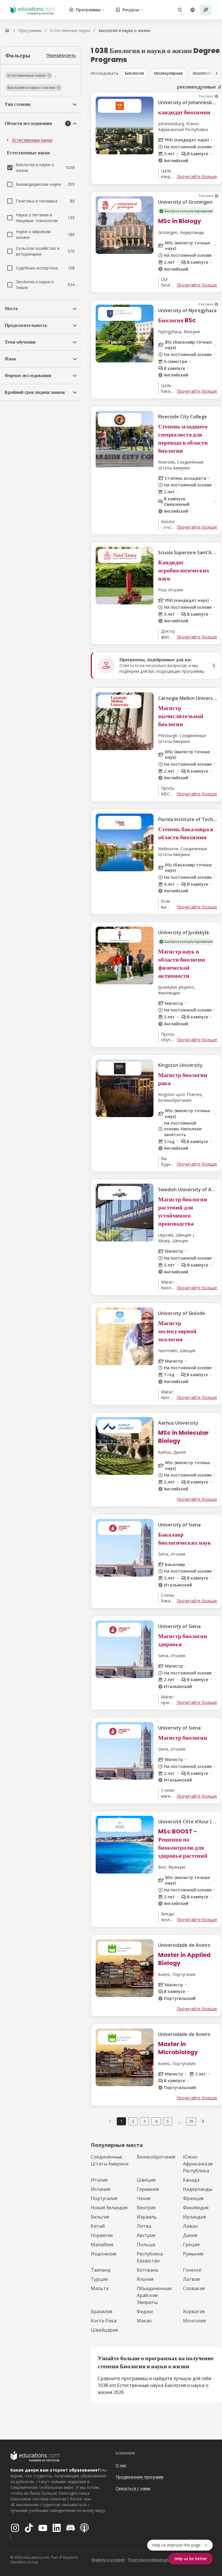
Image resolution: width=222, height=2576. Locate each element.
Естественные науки (32, 140)
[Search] (180, 10)
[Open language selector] (193, 10)
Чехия (144, 2198)
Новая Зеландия (109, 2208)
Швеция (146, 2180)
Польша (146, 2245)
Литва (144, 2226)
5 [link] (168, 2121)
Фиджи (145, 2311)
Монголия (194, 2321)
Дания (190, 2235)
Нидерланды (198, 2189)
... (179, 2121)
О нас (121, 2465)
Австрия (146, 2235)
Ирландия (194, 2217)
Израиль (147, 2217)
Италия (99, 2180)
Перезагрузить (61, 55)
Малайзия (102, 2245)
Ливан (190, 2226)
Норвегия (102, 2235)
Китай (98, 2226)
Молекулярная (168, 73)
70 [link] (191, 2121)
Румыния (193, 2254)
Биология (134, 73)
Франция (193, 2198)
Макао (144, 2321)
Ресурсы (131, 10)
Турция (99, 2279)
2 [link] (133, 2121)
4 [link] (156, 2121)
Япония (145, 2279)
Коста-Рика (104, 2321)
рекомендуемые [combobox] (196, 87)
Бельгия (100, 2217)
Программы (88, 10)
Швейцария (104, 2330)
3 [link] (145, 2121)
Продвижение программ (139, 2477)
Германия (148, 2189)
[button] (29, 76)
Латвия (191, 2279)
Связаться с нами (133, 2488)
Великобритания (156, 2157)
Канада (191, 2180)
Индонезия (103, 2254)
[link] (124, 31)
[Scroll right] (217, 73)
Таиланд (101, 2270)
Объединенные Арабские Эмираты (154, 2295)
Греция (191, 2245)
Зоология (202, 73)
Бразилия (101, 2311)
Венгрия (146, 2208)
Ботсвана (147, 2270)
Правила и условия (108, 2560)
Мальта (100, 2288)
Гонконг (192, 2270)
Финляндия (196, 2208)
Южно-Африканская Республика (198, 2164)
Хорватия (194, 2311)
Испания (100, 2189)
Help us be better (191, 2559)
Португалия (104, 2198)
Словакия (194, 2288)
